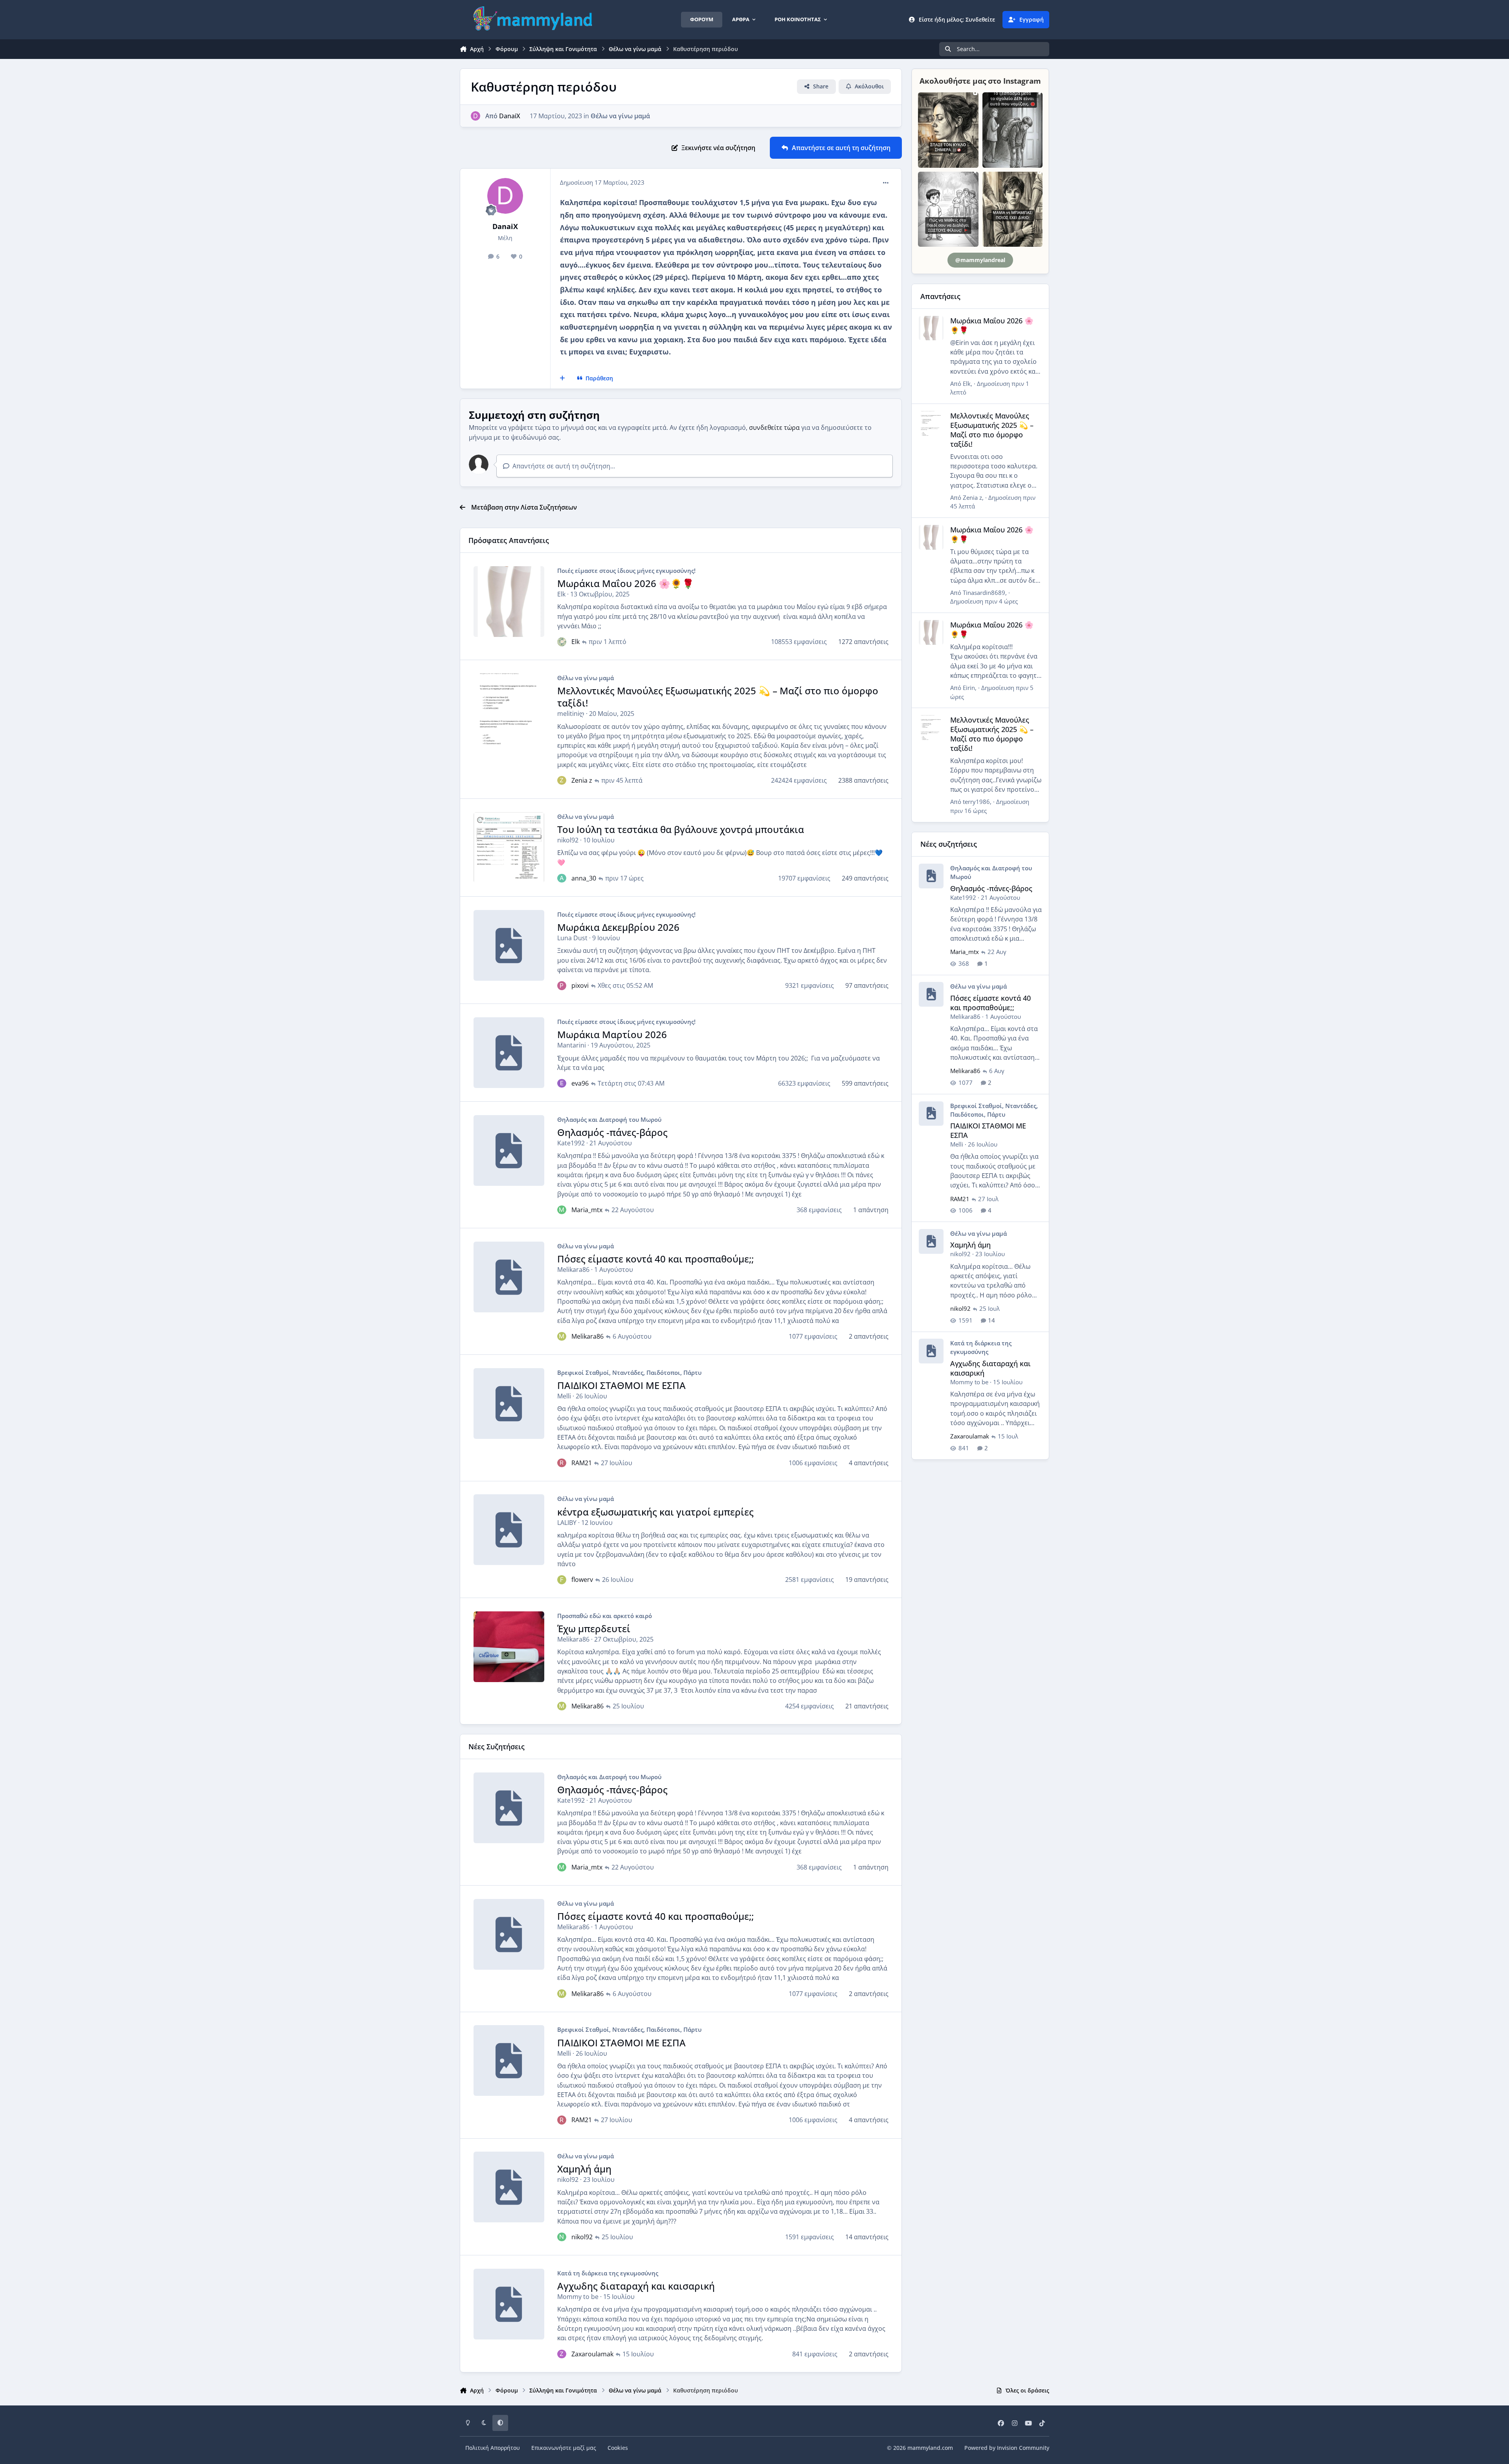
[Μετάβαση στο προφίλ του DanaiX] (475, 116)
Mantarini (572, 1045)
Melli (564, 1396)
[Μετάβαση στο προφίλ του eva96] (562, 1083)
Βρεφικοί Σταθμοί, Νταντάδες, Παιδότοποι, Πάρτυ (629, 1372)
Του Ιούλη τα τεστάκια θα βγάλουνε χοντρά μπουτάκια (681, 829)
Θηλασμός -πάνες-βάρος (612, 1132)
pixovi (580, 985)
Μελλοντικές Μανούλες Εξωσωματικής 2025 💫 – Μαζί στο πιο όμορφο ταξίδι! (718, 697)
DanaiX (510, 116)
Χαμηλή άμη (584, 2169)
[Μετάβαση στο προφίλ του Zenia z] (562, 780)
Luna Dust (572, 938)
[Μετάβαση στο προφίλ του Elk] (562, 642)
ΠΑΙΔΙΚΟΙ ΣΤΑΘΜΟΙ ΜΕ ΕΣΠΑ (621, 1385)
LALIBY (567, 1523)
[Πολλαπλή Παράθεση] (563, 378)
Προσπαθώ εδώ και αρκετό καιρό (605, 1616)
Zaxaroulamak (592, 2354)
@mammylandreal (980, 260)
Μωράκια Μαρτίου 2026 (612, 1034)
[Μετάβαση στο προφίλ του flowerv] (562, 1580)
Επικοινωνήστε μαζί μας (564, 2448)
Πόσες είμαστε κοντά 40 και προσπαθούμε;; (655, 1259)
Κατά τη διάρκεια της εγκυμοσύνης (608, 2273)
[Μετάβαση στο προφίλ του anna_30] (562, 878)
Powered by (1007, 2448)
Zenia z (582, 780)
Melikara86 (573, 1270)
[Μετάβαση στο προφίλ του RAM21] (562, 1463)
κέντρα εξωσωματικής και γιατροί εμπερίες (655, 1512)
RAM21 (582, 1463)
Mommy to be (578, 2297)
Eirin (969, 688)
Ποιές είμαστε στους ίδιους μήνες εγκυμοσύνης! (626, 571)
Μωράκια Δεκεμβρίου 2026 (618, 927)
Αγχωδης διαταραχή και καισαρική (636, 2286)
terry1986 (976, 802)
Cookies (618, 2448)
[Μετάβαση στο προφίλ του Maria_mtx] (562, 1210)
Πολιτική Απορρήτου (493, 2448)
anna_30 (584, 878)
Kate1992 (571, 1143)
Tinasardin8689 (984, 593)
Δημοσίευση (984, 601)
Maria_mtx (587, 1210)
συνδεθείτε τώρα (774, 427)
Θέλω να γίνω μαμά (620, 116)
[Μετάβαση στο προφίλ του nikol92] (562, 2237)
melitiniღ (571, 714)
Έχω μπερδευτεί (594, 1628)
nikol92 (568, 840)
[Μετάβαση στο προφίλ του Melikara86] (562, 1336)
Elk (561, 594)
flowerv (582, 1580)
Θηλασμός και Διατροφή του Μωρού (609, 1119)
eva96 (580, 1083)
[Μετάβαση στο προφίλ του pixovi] (562, 985)
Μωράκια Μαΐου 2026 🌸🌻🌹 (626, 583)
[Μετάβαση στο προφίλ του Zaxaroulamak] (562, 2354)
